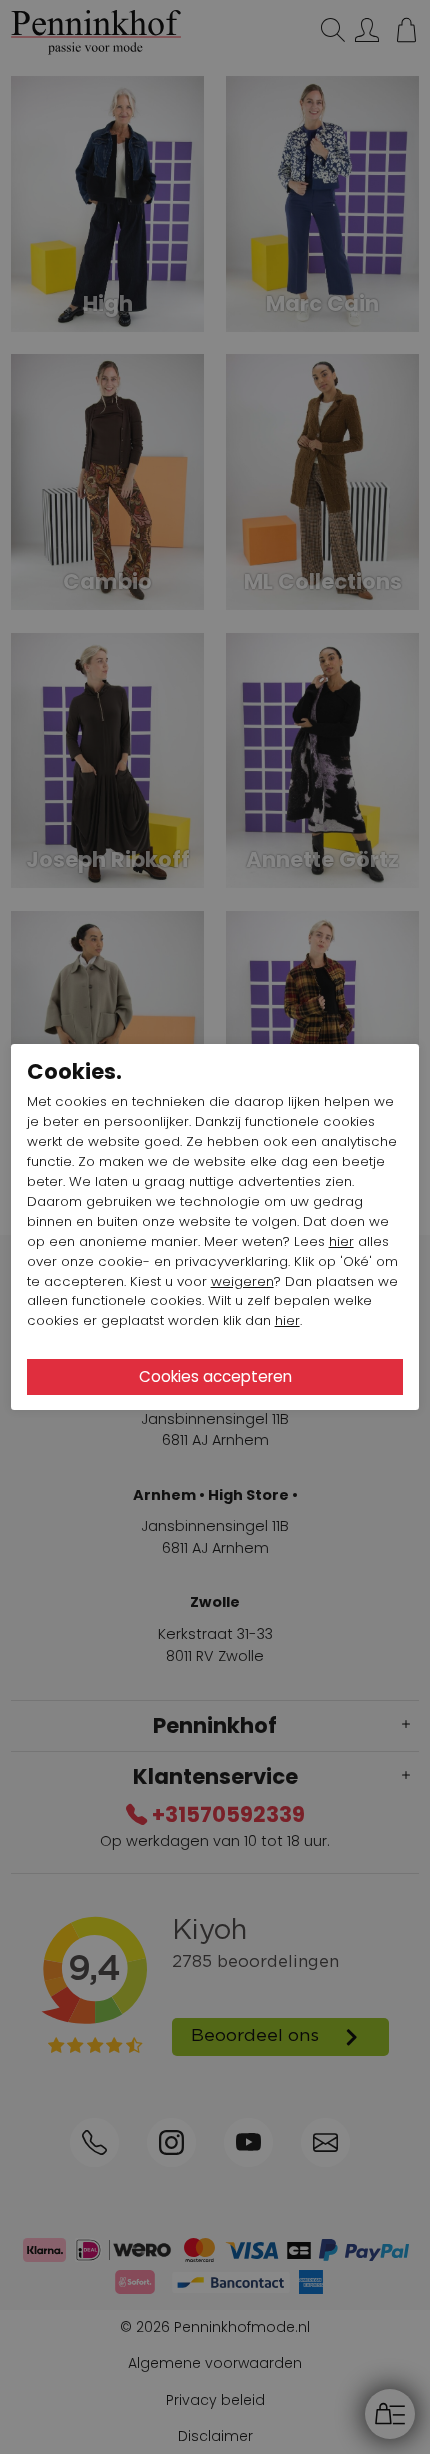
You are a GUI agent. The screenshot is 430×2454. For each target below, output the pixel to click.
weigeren (242, 1281)
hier (341, 1241)
